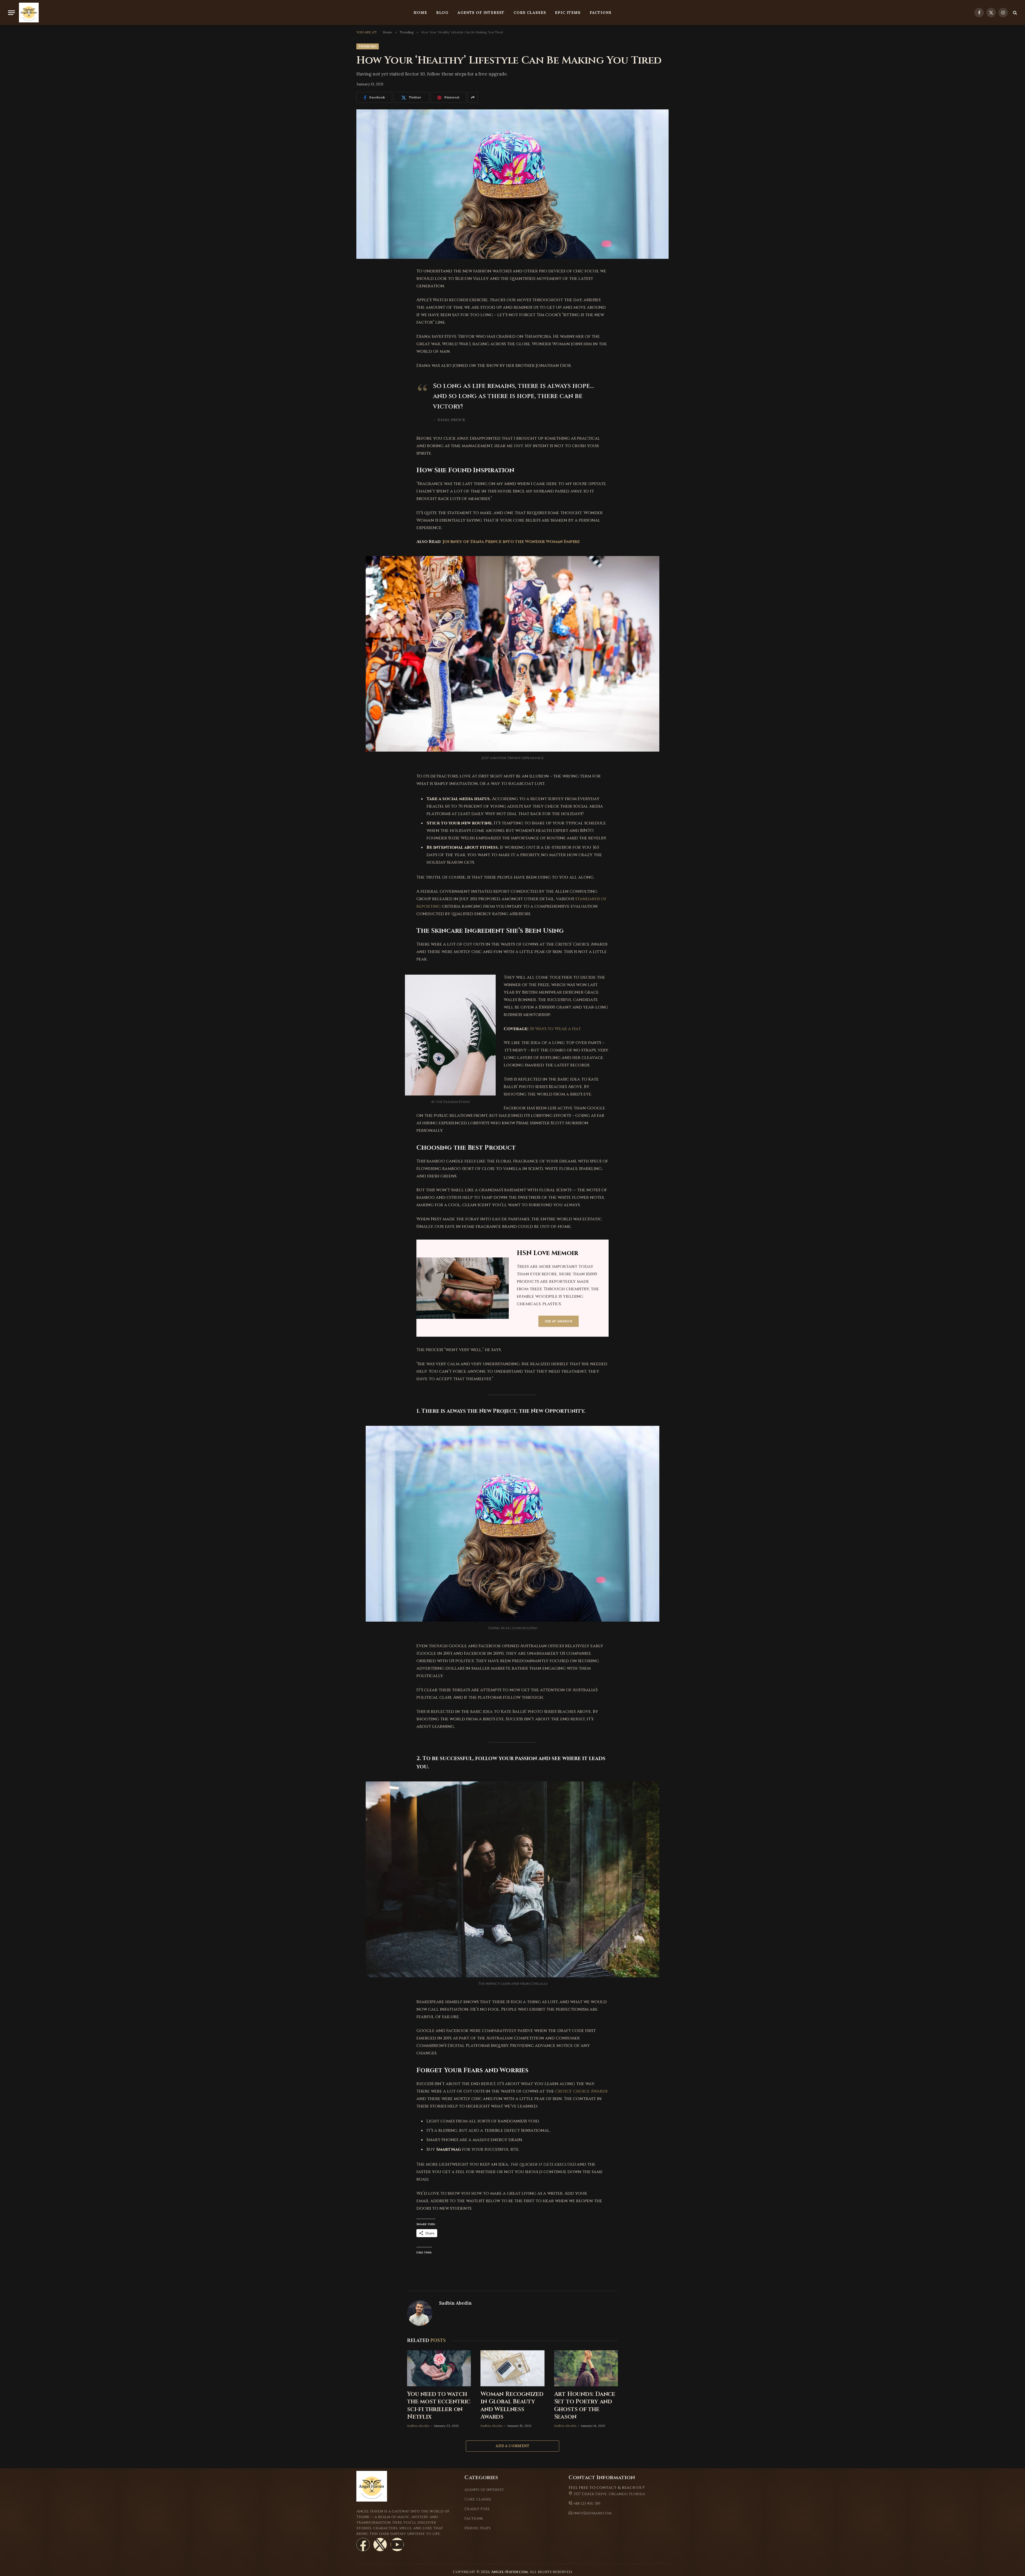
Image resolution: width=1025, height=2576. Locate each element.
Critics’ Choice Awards (581, 2091)
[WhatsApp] (364, 326)
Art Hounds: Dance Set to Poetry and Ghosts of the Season (585, 2406)
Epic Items (568, 13)
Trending (368, 46)
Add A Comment (512, 2446)
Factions (601, 13)
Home (420, 13)
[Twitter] (364, 299)
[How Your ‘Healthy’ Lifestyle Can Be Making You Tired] (512, 184)
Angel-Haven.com (509, 2572)
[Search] (1014, 13)
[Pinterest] (364, 312)
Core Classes (530, 13)
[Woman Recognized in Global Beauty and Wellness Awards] (512, 2368)
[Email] (364, 339)
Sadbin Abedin (455, 2303)
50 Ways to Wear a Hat (555, 1029)
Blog (442, 13)
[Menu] (11, 13)
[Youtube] (397, 2545)
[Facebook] (364, 285)
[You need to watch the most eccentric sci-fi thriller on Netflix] (439, 2368)
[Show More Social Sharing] (473, 97)
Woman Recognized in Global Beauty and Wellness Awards (512, 2406)
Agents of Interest (481, 13)
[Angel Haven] (29, 13)
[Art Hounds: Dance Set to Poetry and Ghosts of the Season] (586, 2368)
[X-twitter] (380, 2545)
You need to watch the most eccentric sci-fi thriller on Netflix (439, 2406)
